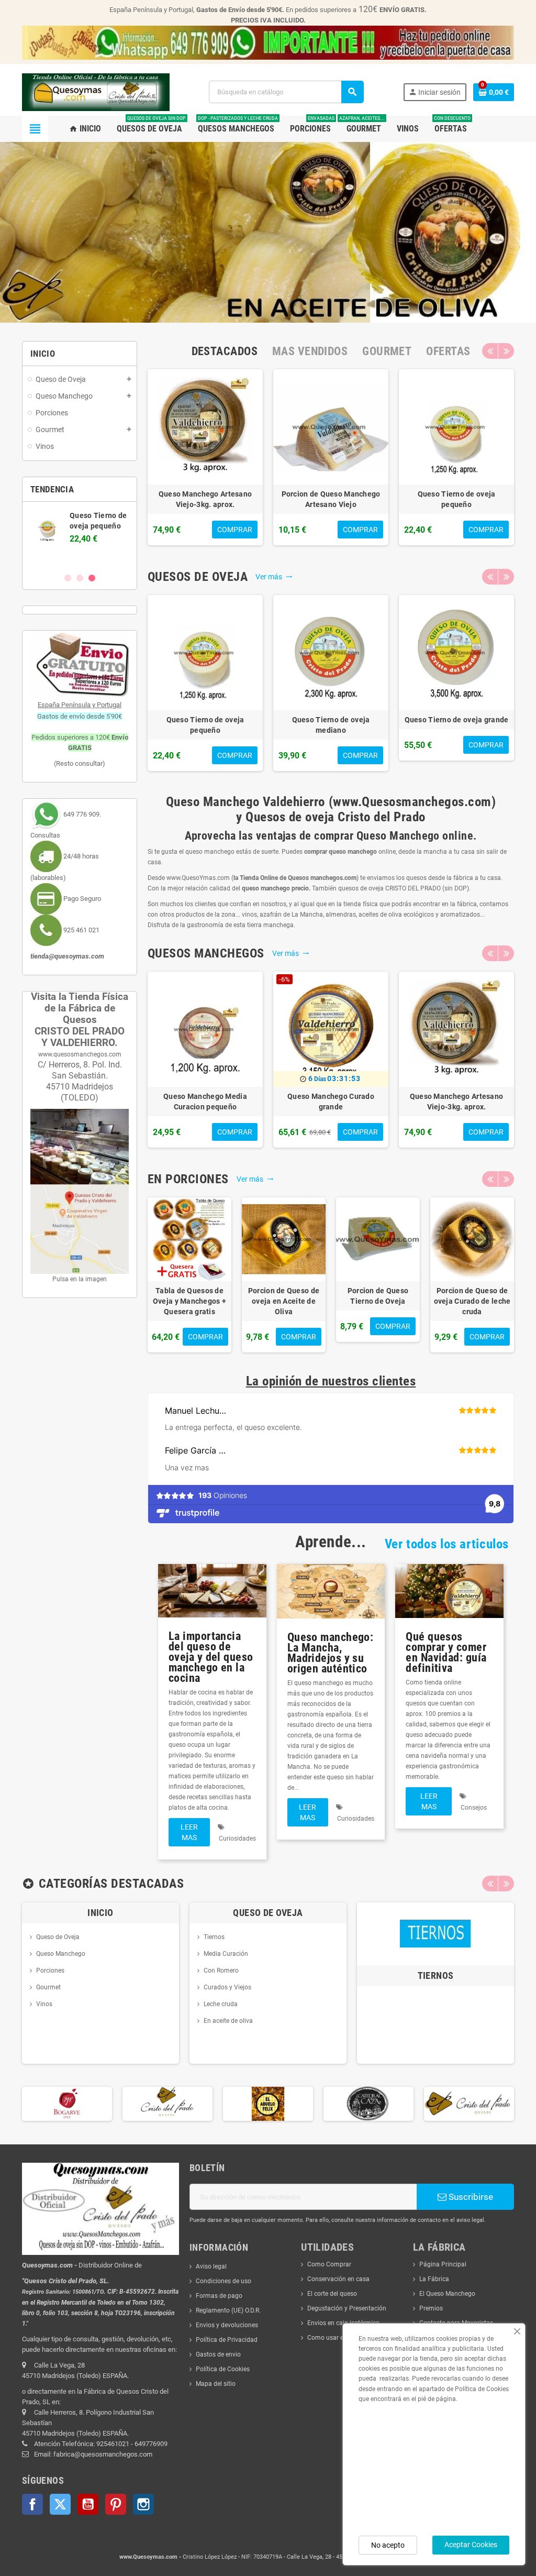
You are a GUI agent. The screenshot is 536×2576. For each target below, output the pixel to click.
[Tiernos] (435, 1933)
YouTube (88, 2504)
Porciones (50, 1970)
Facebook (32, 2504)
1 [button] (68, 578)
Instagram (143, 2504)
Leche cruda (221, 2004)
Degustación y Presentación (347, 2308)
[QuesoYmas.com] (96, 92)
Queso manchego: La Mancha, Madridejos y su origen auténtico (331, 1653)
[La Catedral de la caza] (268, 2104)
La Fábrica (434, 2279)
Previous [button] (490, 351)
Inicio (100, 1913)
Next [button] (506, 351)
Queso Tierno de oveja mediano (331, 725)
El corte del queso (332, 2294)
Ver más (274, 577)
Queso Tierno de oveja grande (457, 720)
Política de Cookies (223, 2369)
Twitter (60, 2504)
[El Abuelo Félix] (167, 2104)
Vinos (44, 2004)
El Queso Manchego (447, 2294)
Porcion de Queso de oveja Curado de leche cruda (472, 1301)
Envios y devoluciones (227, 2325)
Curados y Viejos (227, 1987)
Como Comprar (329, 2264)
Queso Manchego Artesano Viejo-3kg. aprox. (205, 499)
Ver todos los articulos (447, 1544)
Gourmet (48, 1987)
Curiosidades (237, 1839)
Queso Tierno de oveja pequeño (457, 499)
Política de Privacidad (227, 2340)
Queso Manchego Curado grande (331, 1102)
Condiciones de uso (224, 2281)
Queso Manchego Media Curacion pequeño (205, 1102)
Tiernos (214, 1937)
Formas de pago (219, 2296)
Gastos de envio (218, 2354)
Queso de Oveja (58, 1937)
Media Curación (226, 1954)
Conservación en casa (338, 2279)
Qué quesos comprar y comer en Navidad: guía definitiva (446, 1652)
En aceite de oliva (228, 2021)
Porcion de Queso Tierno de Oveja (378, 1296)
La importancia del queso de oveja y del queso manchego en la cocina (211, 1657)
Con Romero (221, 1970)
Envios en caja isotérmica (343, 2323)
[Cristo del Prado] (67, 2104)
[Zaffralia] (469, 2104)
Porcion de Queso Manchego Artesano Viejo (331, 499)
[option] (205, 457)
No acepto (388, 2545)
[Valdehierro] (368, 2104)
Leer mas (189, 1832)
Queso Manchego (61, 1954)
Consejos (474, 1808)
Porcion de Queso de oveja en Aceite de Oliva (284, 1301)
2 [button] (80, 578)
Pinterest (116, 2504)
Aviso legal (211, 2266)
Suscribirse (470, 2197)
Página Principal (443, 2264)
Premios (431, 2308)
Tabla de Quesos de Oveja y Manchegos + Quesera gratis (189, 1301)
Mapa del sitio (216, 2384)
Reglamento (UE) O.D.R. (228, 2310)
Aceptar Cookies (471, 2545)
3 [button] (92, 578)
